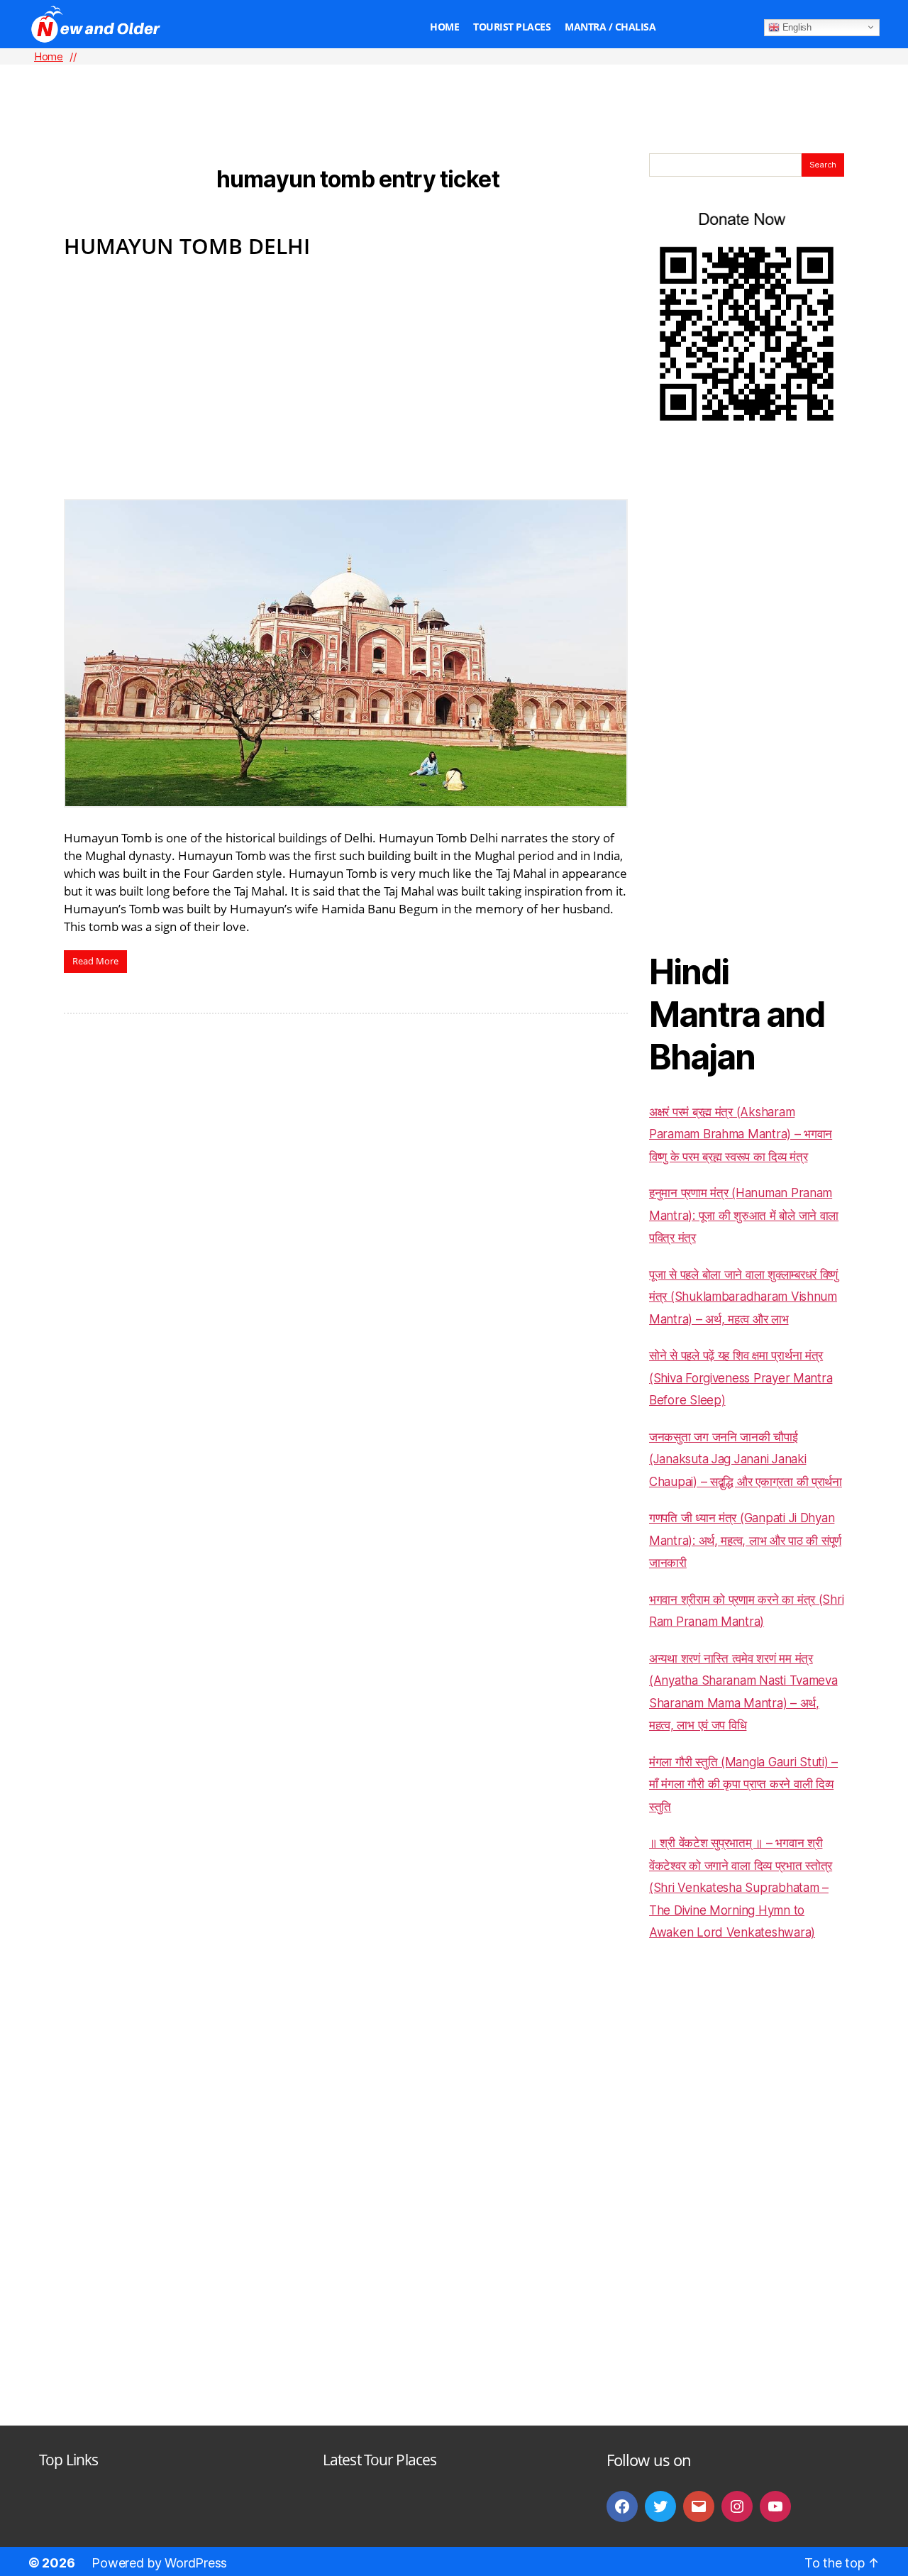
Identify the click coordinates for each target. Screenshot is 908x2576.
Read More (95, 961)
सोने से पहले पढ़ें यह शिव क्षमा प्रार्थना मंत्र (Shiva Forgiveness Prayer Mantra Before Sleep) (741, 1378)
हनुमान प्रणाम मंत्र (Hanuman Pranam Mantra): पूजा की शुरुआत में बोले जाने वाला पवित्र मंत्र (744, 1215)
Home (444, 27)
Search (823, 165)
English (796, 27)
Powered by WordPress (159, 2563)
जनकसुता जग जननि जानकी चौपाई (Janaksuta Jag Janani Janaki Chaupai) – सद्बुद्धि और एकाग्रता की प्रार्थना (746, 1459)
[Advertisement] (454, 86)
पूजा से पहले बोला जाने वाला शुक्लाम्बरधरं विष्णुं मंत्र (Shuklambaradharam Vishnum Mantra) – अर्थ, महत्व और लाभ (743, 1297)
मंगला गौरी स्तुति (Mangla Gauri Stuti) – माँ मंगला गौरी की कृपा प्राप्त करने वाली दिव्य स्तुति (743, 1784)
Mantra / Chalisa (610, 27)
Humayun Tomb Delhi (187, 246)
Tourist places (512, 27)
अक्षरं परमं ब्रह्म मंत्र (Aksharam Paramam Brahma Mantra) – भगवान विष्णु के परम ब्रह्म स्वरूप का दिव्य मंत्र (741, 1134)
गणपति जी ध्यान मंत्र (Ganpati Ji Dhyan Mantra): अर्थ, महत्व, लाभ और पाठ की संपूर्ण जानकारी (745, 1540)
